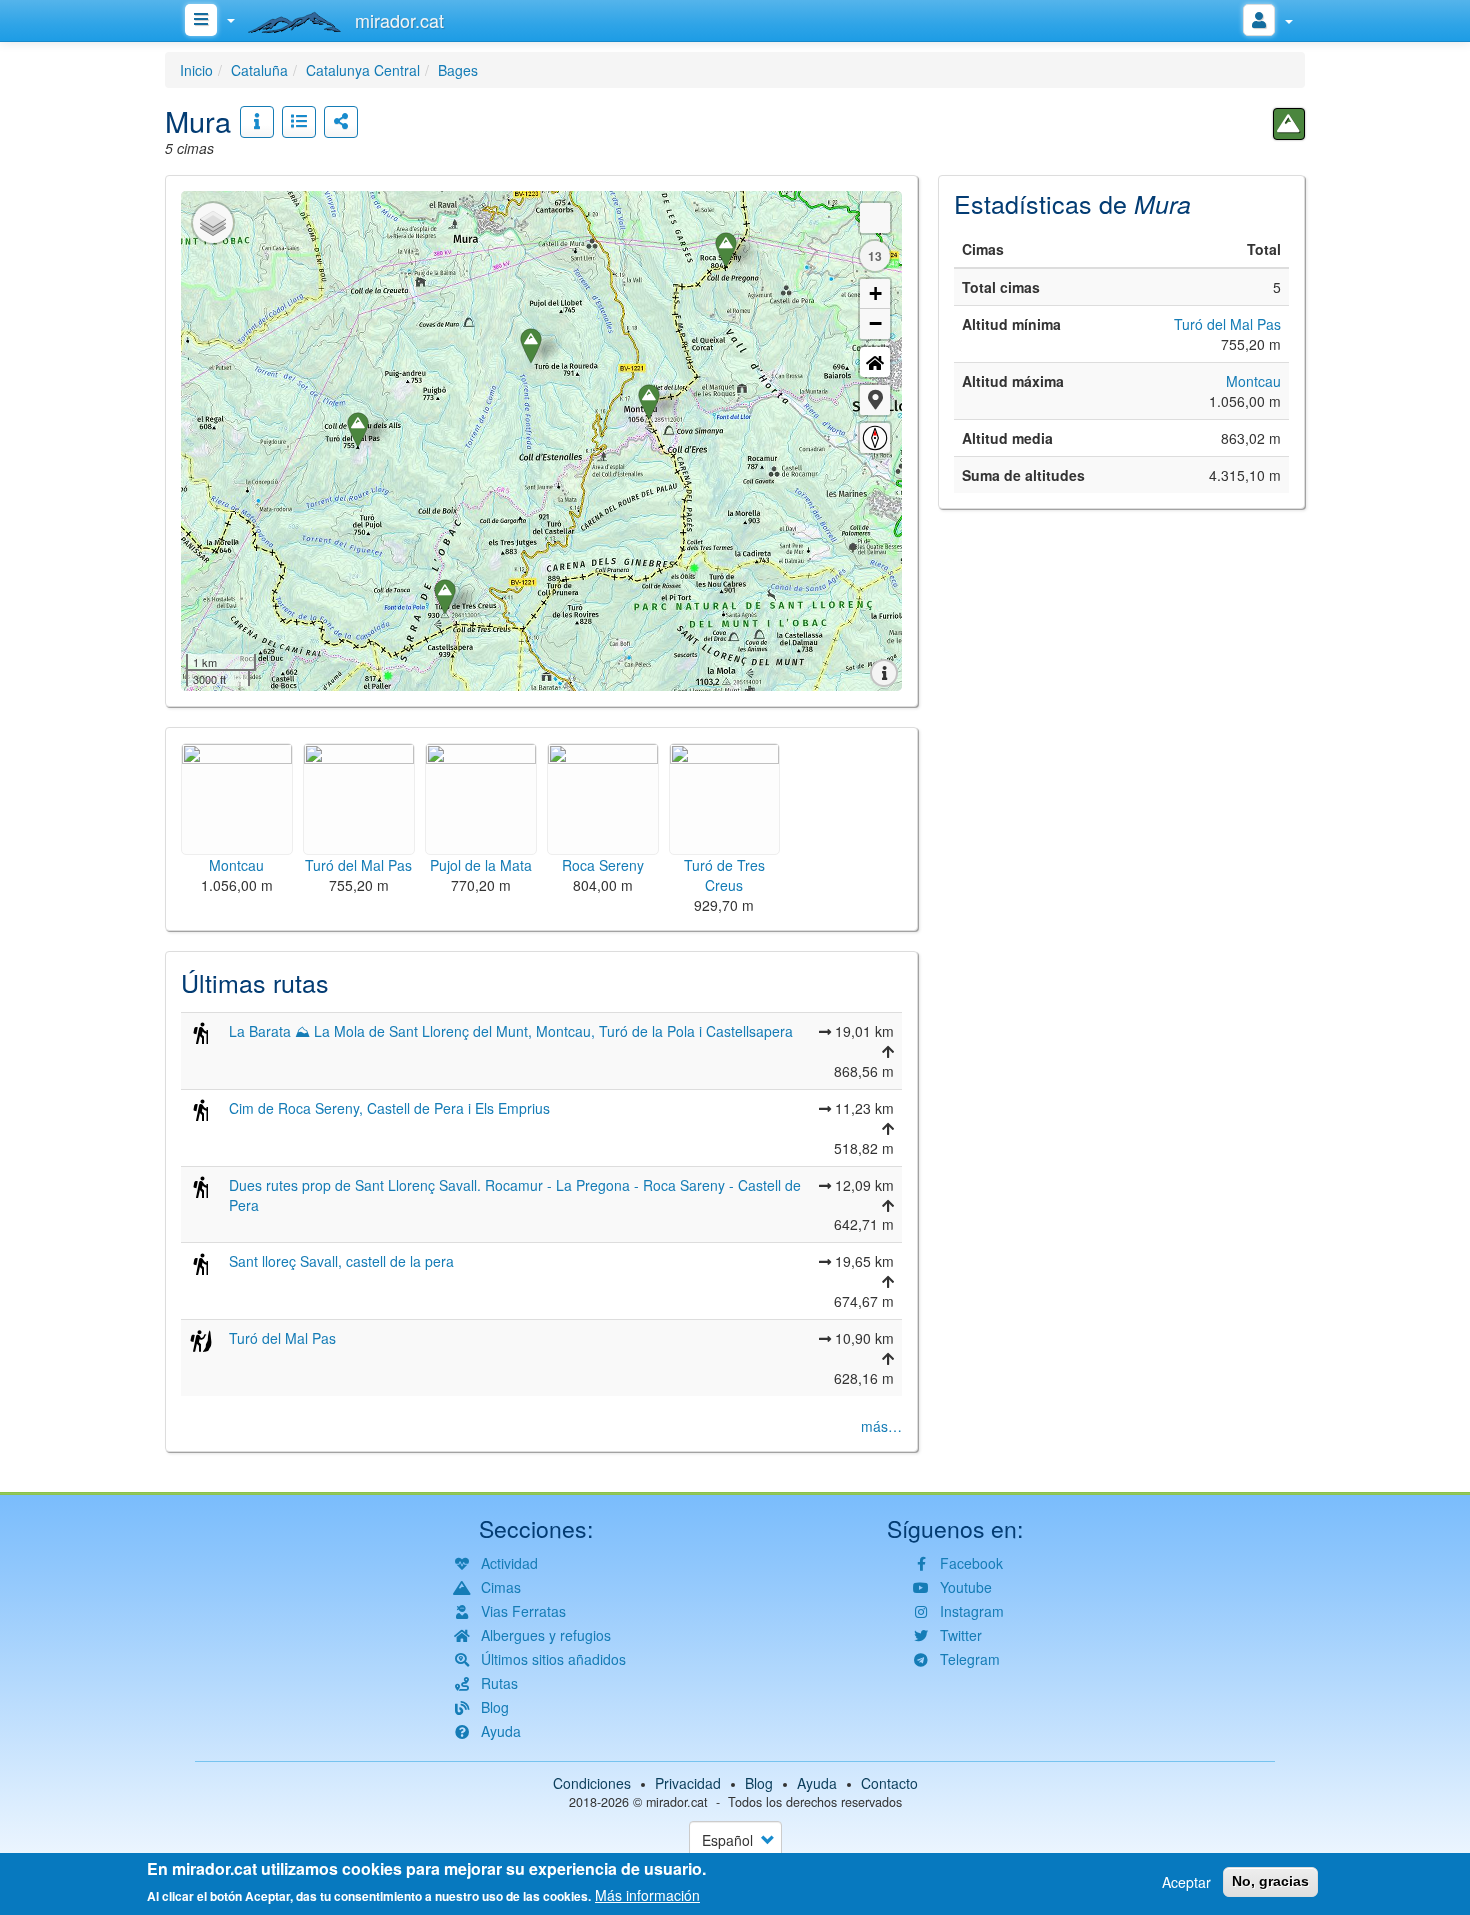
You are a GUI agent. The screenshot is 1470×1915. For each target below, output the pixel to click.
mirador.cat (677, 1802)
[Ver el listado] (299, 122)
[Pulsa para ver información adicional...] (257, 122)
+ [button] (875, 293)
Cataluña (259, 70)
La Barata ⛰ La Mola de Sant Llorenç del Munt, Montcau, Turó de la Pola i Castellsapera (511, 1031)
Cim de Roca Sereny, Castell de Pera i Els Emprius (389, 1108)
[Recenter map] (875, 362)
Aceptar (1186, 1882)
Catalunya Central (363, 70)
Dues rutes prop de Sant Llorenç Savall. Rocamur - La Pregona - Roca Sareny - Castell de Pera (515, 1195)
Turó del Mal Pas (282, 1338)
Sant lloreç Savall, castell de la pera (341, 1261)
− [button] (875, 323)
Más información (647, 1895)
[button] (875, 400)
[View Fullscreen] (875, 218)
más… (881, 1426)
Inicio (196, 70)
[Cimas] (1289, 124)
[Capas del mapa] (213, 223)
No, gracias (1270, 1881)
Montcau (1253, 381)
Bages (458, 70)
